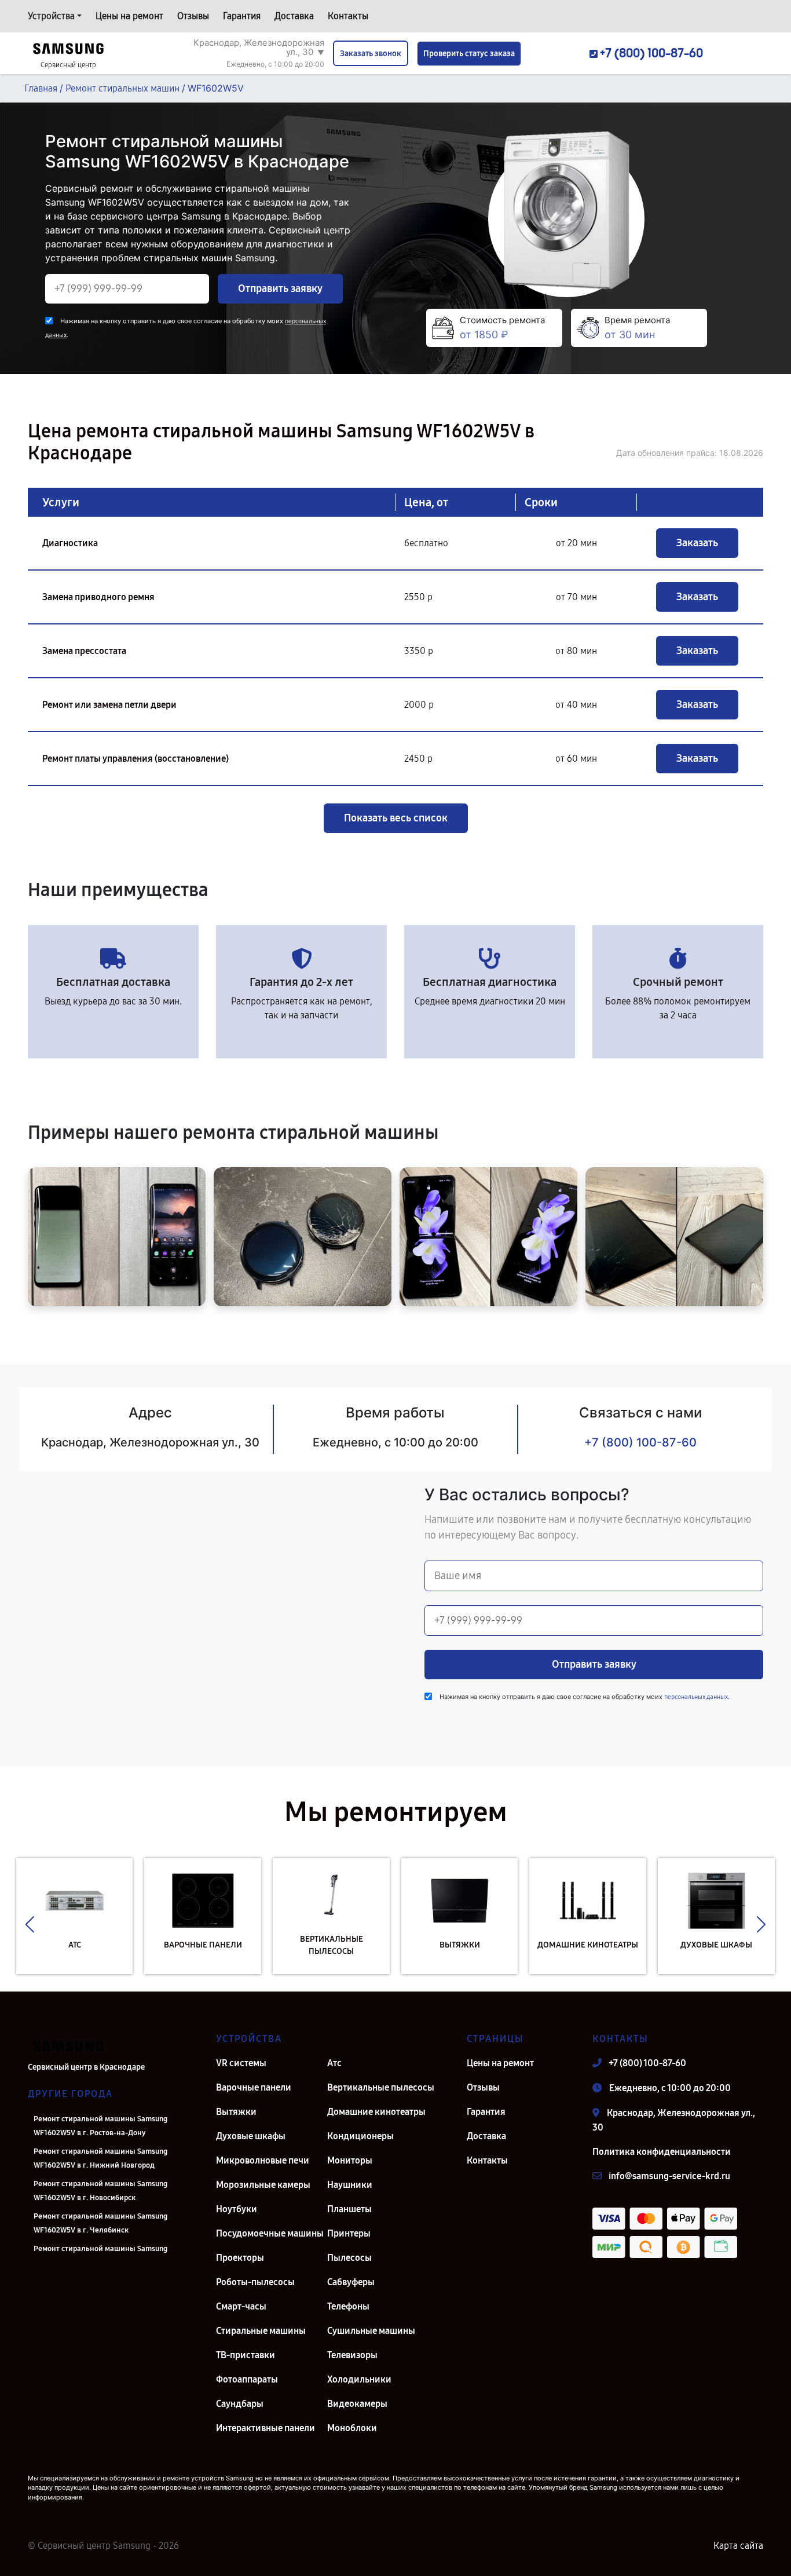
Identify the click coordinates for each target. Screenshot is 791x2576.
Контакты (348, 16)
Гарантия (242, 16)
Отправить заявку (280, 288)
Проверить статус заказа (469, 54)
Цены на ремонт (129, 16)
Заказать (697, 543)
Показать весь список (396, 818)
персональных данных (696, 1697)
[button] (30, 1925)
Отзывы (193, 16)
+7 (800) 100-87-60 (640, 1442)
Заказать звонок (371, 54)
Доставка (294, 16)
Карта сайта (738, 2546)
